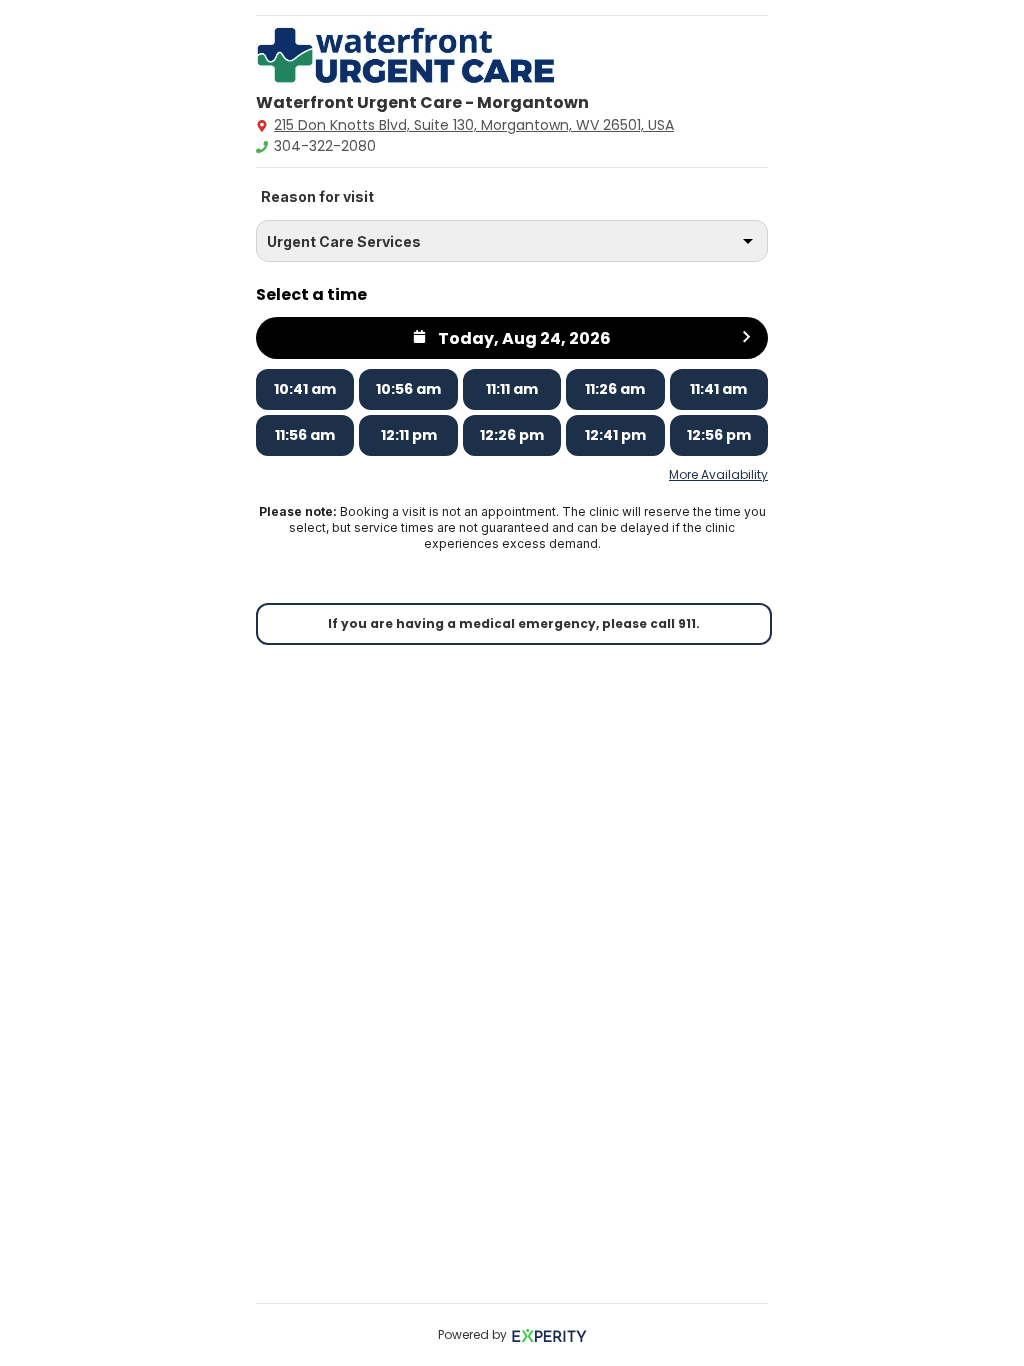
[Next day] (746, 338)
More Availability (718, 474)
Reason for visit (317, 196)
